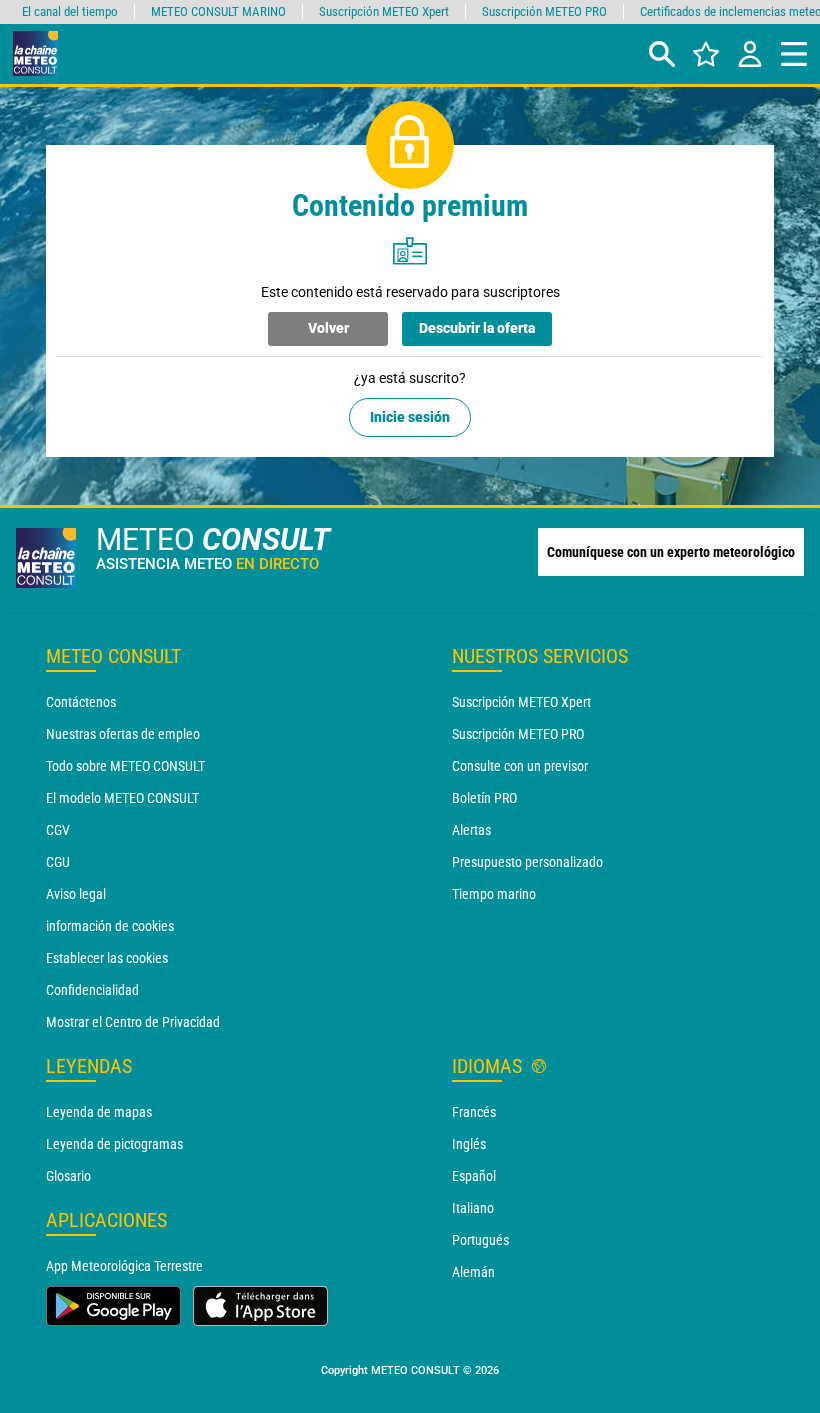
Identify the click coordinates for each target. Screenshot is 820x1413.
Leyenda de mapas (99, 1112)
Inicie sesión (410, 417)
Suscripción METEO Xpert (521, 702)
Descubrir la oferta (477, 328)
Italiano (473, 1208)
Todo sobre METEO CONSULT (125, 766)
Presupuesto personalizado (527, 862)
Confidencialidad (92, 990)
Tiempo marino (494, 894)
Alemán (473, 1272)
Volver (328, 328)
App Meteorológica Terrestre (124, 1266)
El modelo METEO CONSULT (122, 798)
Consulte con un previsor (520, 766)
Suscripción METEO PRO (518, 734)
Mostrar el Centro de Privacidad (133, 1022)
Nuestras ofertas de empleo (123, 734)
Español (474, 1176)
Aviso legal (76, 894)
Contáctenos (81, 702)
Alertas (471, 830)
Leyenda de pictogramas (114, 1144)
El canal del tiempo (70, 11)
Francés (474, 1112)
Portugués (480, 1240)
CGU (58, 862)
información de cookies (110, 926)
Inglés (469, 1144)
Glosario (68, 1176)
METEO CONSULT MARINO (218, 11)
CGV (58, 830)
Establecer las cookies (107, 958)
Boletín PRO (484, 798)
